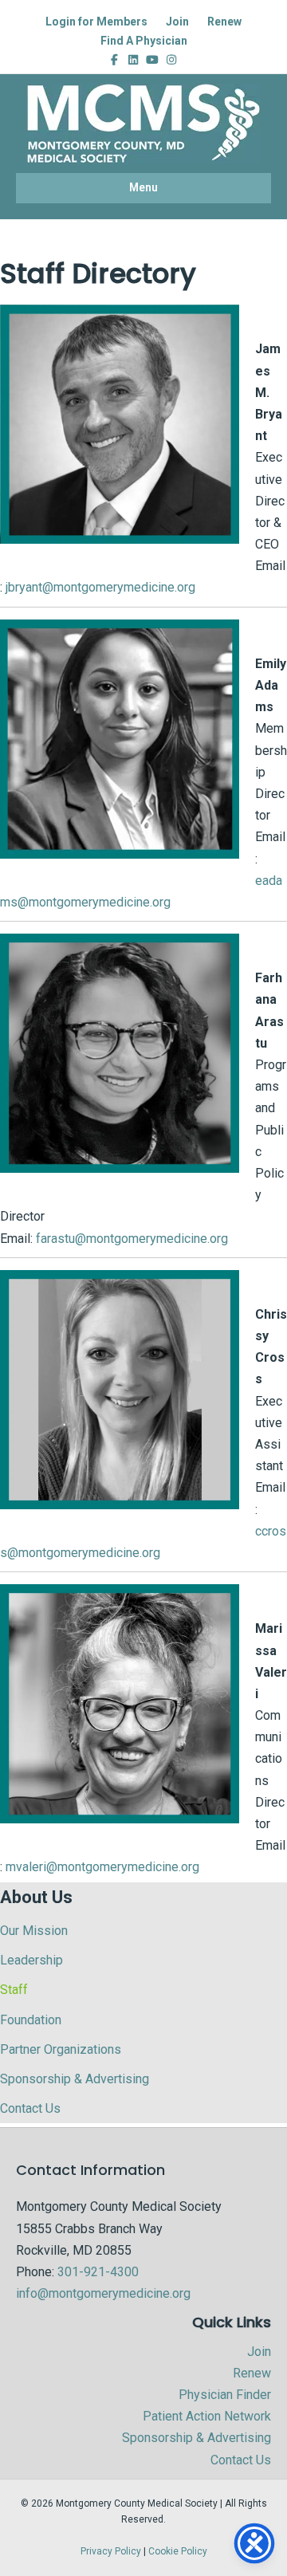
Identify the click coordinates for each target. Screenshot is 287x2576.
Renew (224, 22)
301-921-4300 (98, 2272)
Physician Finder (225, 2395)
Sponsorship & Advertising (75, 2079)
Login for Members (96, 22)
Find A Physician (144, 41)
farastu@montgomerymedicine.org (132, 1239)
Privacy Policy (111, 2551)
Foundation (31, 2020)
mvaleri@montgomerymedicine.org (102, 1867)
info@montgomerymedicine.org (103, 2293)
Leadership (31, 1960)
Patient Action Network (207, 2416)
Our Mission (34, 1931)
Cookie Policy (178, 2551)
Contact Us (30, 2108)
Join (177, 22)
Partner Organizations (61, 2049)
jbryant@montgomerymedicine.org (100, 587)
